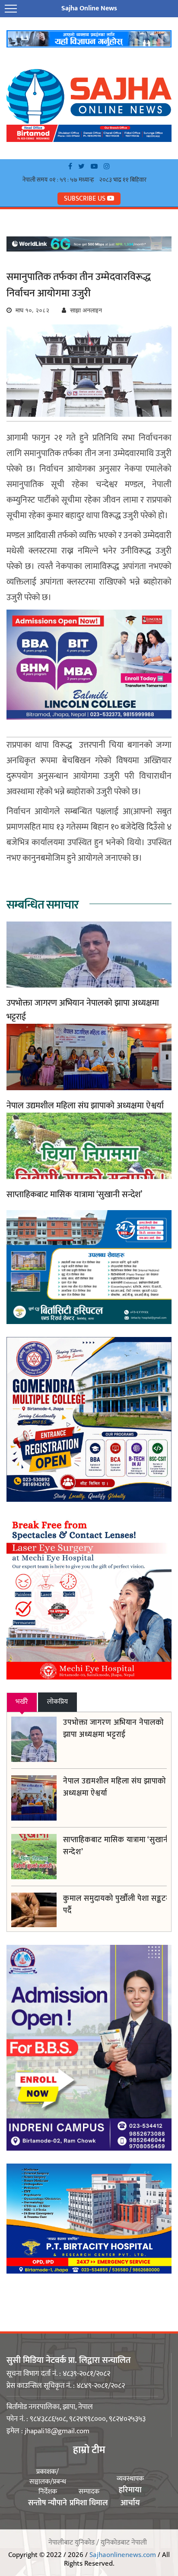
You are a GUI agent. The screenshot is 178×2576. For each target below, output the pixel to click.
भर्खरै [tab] (22, 1702)
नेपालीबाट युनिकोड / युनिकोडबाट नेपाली (98, 2543)
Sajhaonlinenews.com (123, 2554)
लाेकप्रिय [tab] (57, 1702)
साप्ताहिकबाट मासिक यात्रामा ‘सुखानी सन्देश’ (74, 1195)
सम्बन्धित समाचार (43, 905)
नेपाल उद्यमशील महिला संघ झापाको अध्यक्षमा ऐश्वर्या (85, 1106)
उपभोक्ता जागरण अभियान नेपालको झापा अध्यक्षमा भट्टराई (83, 1010)
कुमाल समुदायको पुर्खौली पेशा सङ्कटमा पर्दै (118, 1905)
